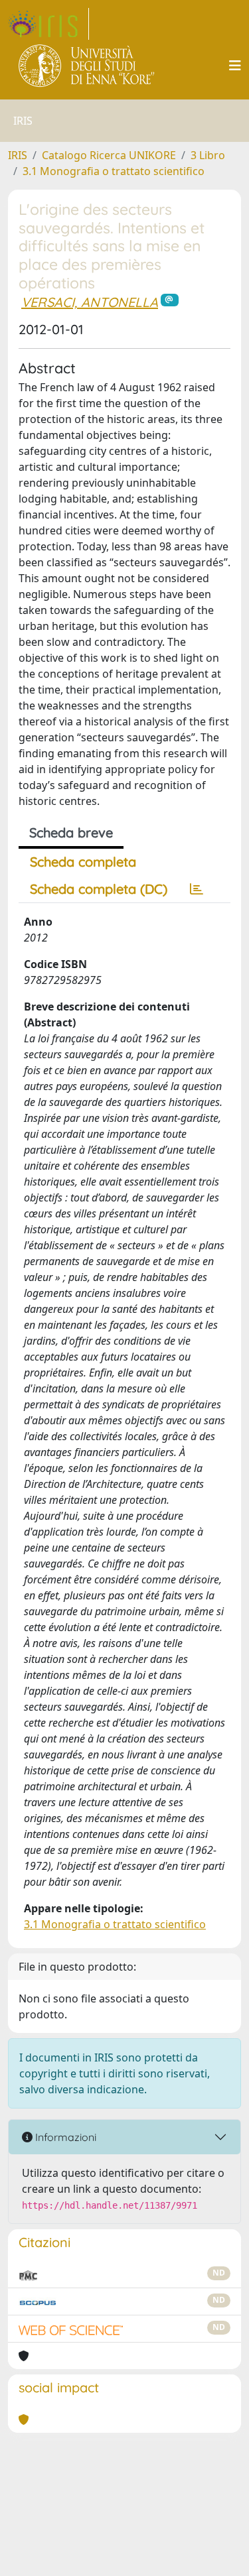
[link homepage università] (87, 66)
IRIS (18, 155)
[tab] (197, 889)
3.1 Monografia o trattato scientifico (114, 171)
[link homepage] (48, 24)
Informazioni (64, 2137)
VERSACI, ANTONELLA (90, 302)
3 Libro (208, 155)
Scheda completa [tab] (83, 862)
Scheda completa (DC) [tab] (99, 889)
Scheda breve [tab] (71, 832)
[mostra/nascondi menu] (235, 66)
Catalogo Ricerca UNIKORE (109, 155)
